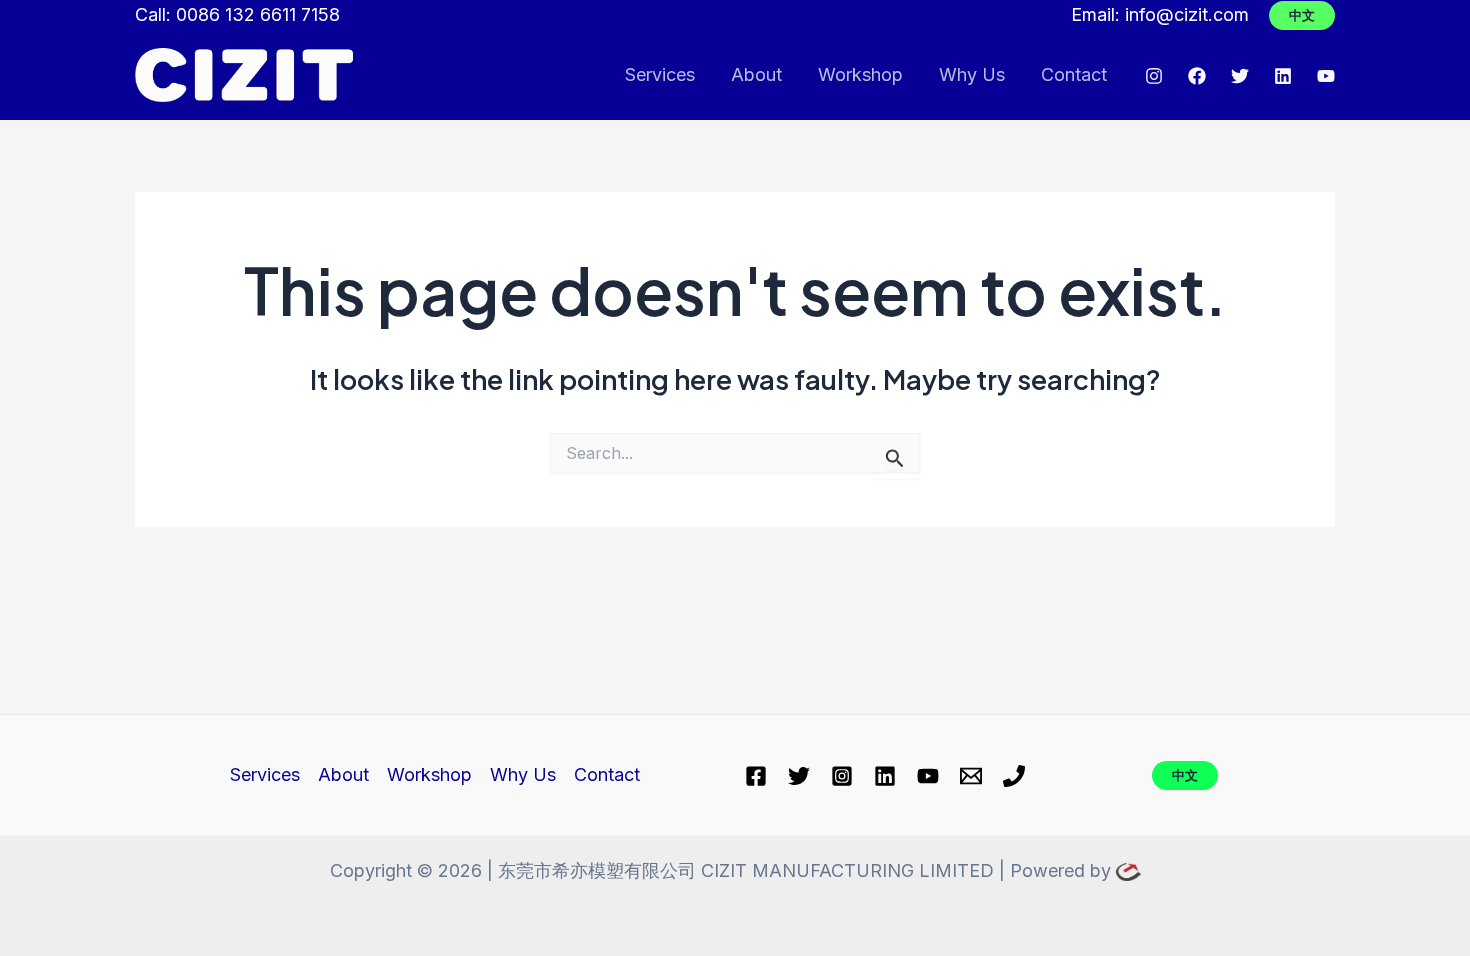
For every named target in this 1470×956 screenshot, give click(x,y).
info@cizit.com (1187, 14)
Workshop (860, 74)
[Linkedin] (1283, 76)
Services (660, 74)
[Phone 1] (1014, 776)
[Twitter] (1240, 76)
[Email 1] (971, 776)
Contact (1074, 74)
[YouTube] (1326, 76)
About (756, 74)
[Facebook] (1197, 76)
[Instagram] (1154, 76)
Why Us (972, 74)
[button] (1302, 15)
